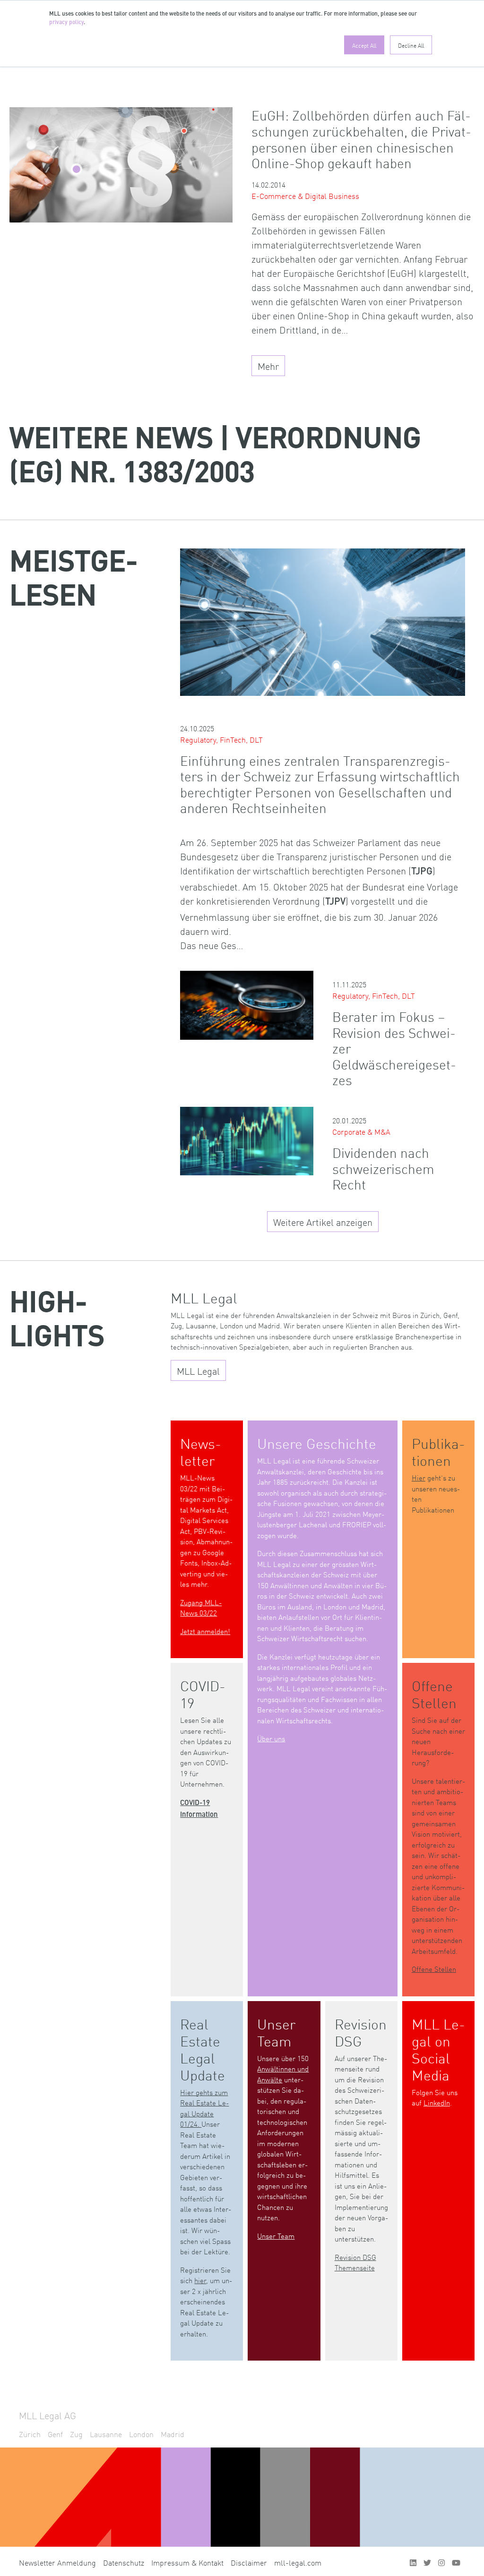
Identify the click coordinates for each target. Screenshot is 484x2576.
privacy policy (66, 23)
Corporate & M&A (361, 1131)
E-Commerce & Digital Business (305, 196)
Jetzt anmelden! (205, 1631)
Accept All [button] (364, 45)
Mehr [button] (268, 366)
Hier (419, 1477)
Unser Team (276, 2236)
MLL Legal (198, 1370)
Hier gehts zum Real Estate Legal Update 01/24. (204, 2108)
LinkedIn (437, 2102)
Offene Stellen (434, 1969)
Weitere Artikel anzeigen (323, 1222)
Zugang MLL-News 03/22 (201, 1608)
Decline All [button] (411, 45)
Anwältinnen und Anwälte (283, 2074)
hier (200, 2280)
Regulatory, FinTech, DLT (221, 739)
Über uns (271, 1738)
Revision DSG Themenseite (355, 2262)
